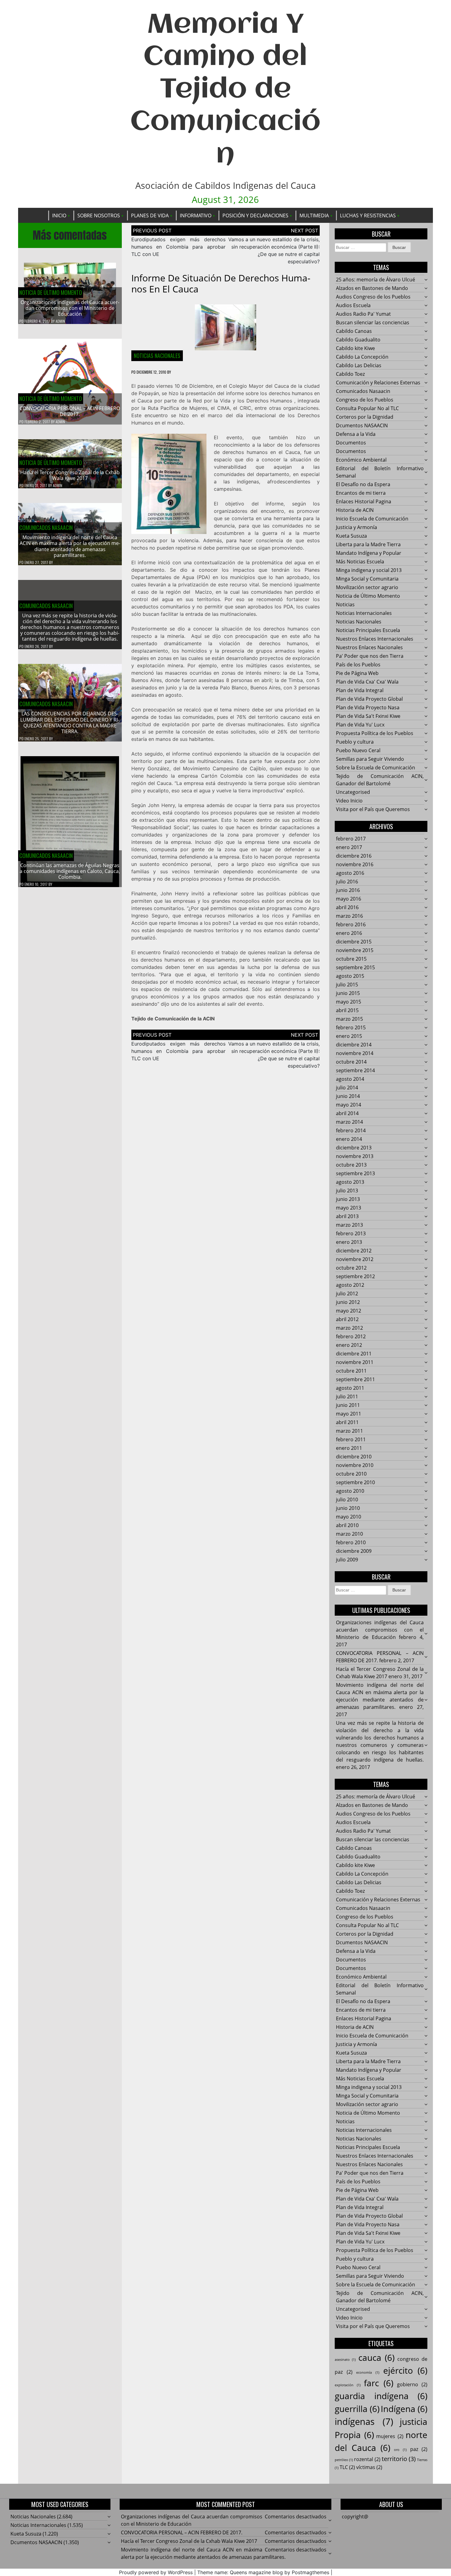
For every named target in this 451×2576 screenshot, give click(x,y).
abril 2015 (347, 1010)
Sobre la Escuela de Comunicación (376, 768)
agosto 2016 (350, 873)
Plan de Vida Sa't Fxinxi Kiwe (368, 716)
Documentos (351, 443)
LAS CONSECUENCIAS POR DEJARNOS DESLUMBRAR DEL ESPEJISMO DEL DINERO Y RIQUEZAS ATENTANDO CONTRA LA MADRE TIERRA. (70, 722)
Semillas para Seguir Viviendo (370, 759)
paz (419, 2449)
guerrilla (357, 2409)
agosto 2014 (350, 1079)
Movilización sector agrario (367, 587)
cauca (376, 2357)
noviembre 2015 (355, 950)
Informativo (196, 215)
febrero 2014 (351, 1130)
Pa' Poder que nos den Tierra (370, 656)
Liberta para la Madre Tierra (368, 544)
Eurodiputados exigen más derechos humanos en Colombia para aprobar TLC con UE (178, 247)
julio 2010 (347, 1499)
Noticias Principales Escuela (368, 630)
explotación (348, 2385)
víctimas (369, 2467)
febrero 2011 (351, 1439)
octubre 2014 (351, 1062)
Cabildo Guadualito (358, 340)
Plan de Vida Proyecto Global (369, 699)
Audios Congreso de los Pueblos (373, 297)
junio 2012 (348, 1302)
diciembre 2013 (354, 1148)
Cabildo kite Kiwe (355, 348)
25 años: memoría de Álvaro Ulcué (376, 280)
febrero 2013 (351, 1233)
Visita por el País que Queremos (373, 809)
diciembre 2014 (354, 1045)
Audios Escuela (353, 305)
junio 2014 (348, 1096)
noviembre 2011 (355, 1362)
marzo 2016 (349, 916)
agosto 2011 (350, 1388)
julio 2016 (347, 882)
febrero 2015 (351, 1027)
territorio (399, 2459)
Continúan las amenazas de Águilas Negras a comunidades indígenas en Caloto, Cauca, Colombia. (70, 871)
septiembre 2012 (355, 1276)
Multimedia (314, 215)
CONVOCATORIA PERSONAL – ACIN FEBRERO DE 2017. (70, 411)
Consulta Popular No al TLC (367, 408)
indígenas (364, 2422)
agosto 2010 (350, 1491)
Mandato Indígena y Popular (369, 553)
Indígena (404, 2409)
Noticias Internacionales (364, 613)
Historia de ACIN (355, 510)
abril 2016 (347, 907)
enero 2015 (349, 1036)
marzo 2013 (349, 1225)
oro (400, 2450)
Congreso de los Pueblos (365, 400)
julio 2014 (347, 1088)
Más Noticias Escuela (360, 562)
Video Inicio (349, 801)
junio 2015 (348, 993)
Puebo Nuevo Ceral (358, 750)
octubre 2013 (351, 1165)
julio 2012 (347, 1294)
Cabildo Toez (350, 374)
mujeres (390, 2436)
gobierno (412, 2384)
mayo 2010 (349, 1517)
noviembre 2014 (355, 1053)
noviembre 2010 (355, 1465)
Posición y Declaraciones (255, 215)
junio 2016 (348, 890)
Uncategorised (353, 792)
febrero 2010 (351, 1542)
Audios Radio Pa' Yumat (363, 314)
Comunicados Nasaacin (46, 528)
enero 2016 (349, 933)
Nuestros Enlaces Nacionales (369, 647)
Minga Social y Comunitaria (367, 579)
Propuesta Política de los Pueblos (375, 733)
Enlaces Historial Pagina (364, 501)
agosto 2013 (350, 1182)
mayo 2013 (349, 1208)
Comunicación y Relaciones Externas (378, 383)
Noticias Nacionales (157, 356)
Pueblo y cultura (355, 742)
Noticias (345, 604)
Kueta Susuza (351, 536)
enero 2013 (349, 1242)
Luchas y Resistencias (368, 215)
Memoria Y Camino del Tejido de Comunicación (225, 90)
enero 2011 (349, 1448)
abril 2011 (347, 1422)
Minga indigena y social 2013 (369, 570)
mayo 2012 (349, 1311)
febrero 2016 (351, 924)
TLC (347, 2467)
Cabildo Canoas (354, 331)
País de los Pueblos (358, 665)
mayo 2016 (349, 899)
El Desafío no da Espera (363, 484)
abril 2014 (347, 1113)
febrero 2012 (351, 1336)
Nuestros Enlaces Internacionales (375, 639)
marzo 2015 (349, 1019)
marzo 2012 (349, 1328)
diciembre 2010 (354, 1457)
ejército (405, 2370)
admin (60, 321)
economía (368, 2372)
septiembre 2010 (355, 1482)
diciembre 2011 (354, 1354)
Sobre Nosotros (99, 215)
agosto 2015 (350, 976)
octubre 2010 (351, 1474)
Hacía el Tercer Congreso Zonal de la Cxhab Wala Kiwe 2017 (70, 475)
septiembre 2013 (355, 1173)
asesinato (345, 2360)
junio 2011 (348, 1405)
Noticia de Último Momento (51, 292)
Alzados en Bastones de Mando (372, 288)
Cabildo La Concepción (362, 357)
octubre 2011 (351, 1371)
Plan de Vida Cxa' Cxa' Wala (367, 682)
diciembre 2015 (354, 942)
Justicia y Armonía (357, 527)
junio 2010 (348, 1508)
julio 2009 (347, 1560)
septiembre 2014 (355, 1070)
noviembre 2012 (355, 1259)
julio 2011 (347, 1397)
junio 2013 (348, 1199)
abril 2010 (347, 1525)
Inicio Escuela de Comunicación (372, 519)
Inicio (59, 215)
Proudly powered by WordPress (156, 2572)
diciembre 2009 (354, 1551)
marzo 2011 (349, 1431)
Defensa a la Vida (356, 434)
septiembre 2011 (355, 1379)
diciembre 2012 (354, 1251)
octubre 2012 (351, 1268)
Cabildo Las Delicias (359, 365)
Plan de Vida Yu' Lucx (360, 725)
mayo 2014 (349, 1105)
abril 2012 (347, 1319)
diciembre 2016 (354, 856)
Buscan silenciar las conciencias (373, 322)
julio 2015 (347, 985)
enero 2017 (349, 847)
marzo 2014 (349, 1122)
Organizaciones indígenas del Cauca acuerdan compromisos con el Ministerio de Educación (70, 308)
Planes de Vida (150, 215)
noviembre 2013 (355, 1156)
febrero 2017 (351, 839)
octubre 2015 (351, 959)
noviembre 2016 (355, 864)
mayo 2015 (349, 1002)
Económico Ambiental (361, 460)
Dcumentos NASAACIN (362, 425)
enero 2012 (349, 1345)
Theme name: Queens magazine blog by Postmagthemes (263, 2572)
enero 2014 (349, 1139)
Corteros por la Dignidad (365, 417)
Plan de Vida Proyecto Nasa (368, 707)
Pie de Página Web (357, 673)
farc (379, 2383)
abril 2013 (347, 1216)
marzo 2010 (349, 1534)
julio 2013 (347, 1191)
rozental (367, 2459)
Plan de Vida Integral (360, 690)
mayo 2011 (349, 1414)
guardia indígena (381, 2396)
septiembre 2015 (355, 967)
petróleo (344, 2460)
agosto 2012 (350, 1285)
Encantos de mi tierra (361, 493)
